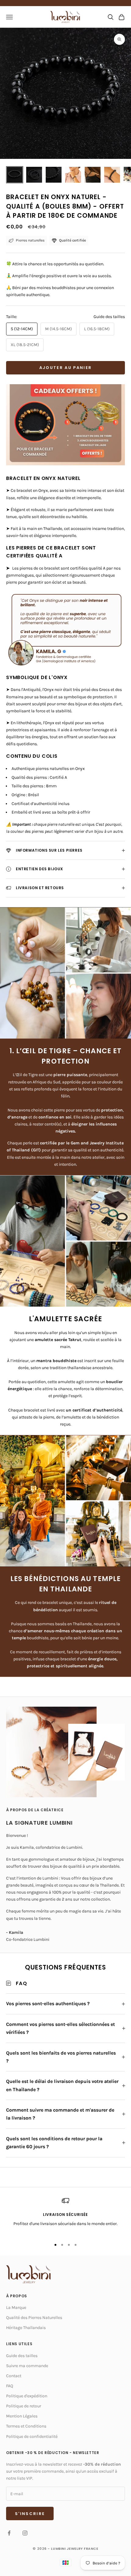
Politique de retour (24, 2406)
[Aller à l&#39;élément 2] (34, 175)
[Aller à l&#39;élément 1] (15, 175)
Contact (14, 2376)
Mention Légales (22, 2416)
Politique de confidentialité (32, 2436)
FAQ (10, 2386)
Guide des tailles (109, 317)
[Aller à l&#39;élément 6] (112, 175)
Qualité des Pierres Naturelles (34, 2318)
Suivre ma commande (27, 2366)
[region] (65, 2216)
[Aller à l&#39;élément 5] (93, 175)
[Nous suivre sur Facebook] (9, 2533)
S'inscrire (30, 2514)
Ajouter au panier (66, 368)
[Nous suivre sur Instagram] (25, 2533)
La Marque (16, 2308)
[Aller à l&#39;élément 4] (73, 175)
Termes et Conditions (26, 2426)
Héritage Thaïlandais (26, 2328)
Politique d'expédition (27, 2396)
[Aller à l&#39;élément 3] (54, 175)
